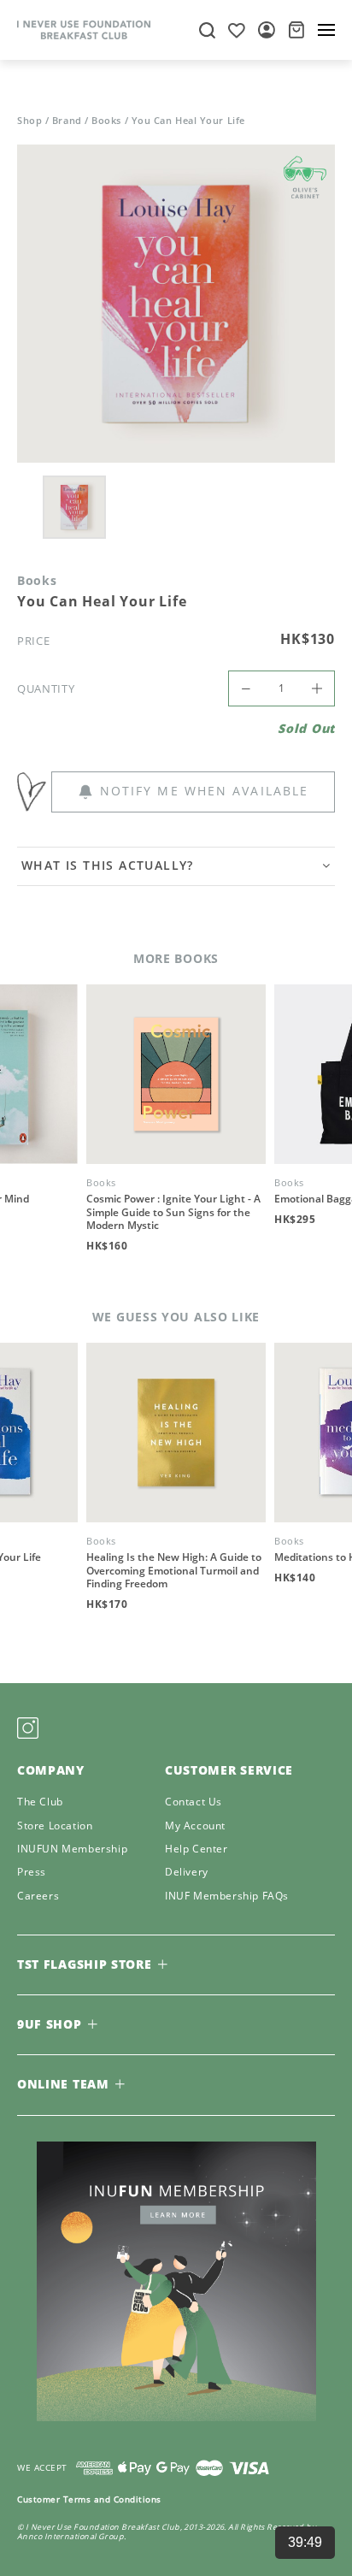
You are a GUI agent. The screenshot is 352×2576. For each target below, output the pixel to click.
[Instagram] (28, 1728)
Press (32, 1873)
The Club (40, 1802)
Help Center (197, 1849)
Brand (67, 121)
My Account (195, 1826)
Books (106, 121)
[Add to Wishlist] (34, 788)
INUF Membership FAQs (227, 1897)
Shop (29, 121)
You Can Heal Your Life (188, 121)
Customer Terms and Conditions (89, 2499)
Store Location (55, 1826)
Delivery (187, 1873)
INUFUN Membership (72, 1849)
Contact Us (194, 1802)
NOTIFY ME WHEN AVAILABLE (204, 791)
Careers (38, 1897)
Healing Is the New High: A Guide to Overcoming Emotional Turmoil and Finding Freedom (174, 1571)
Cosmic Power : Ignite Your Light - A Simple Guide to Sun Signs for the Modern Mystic (173, 1212)
